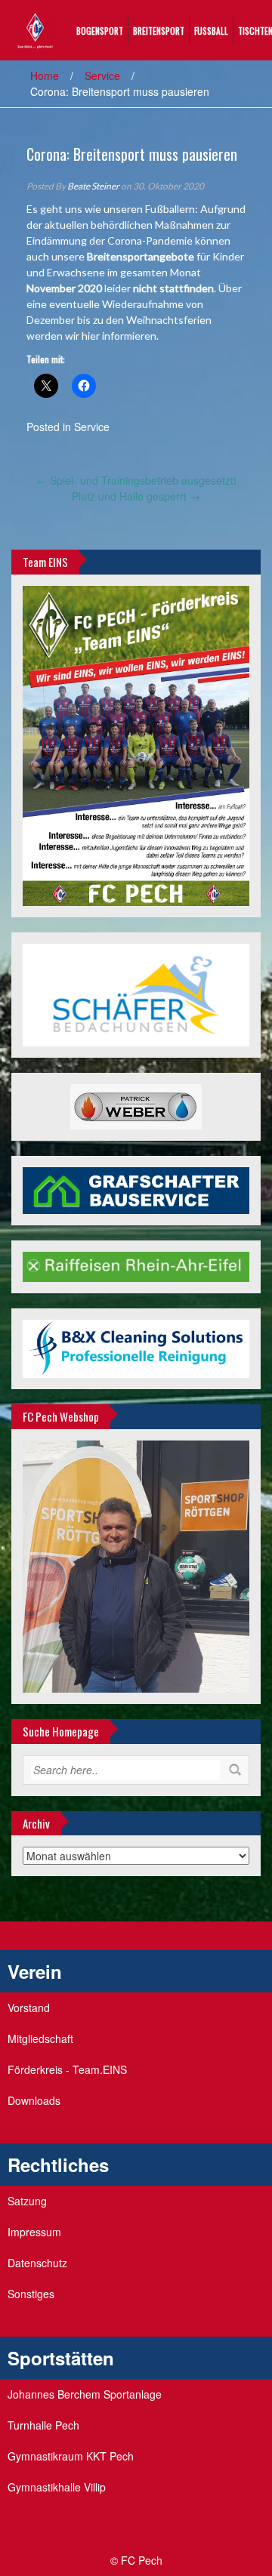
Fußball (211, 31)
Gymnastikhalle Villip (57, 2487)
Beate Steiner (93, 186)
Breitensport (159, 31)
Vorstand (29, 2007)
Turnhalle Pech (43, 2425)
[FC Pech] (35, 29)
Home (45, 75)
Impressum (34, 2232)
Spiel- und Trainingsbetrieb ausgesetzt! (136, 480)
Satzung (27, 2201)
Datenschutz (37, 2263)
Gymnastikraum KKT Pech (71, 2456)
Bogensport (100, 31)
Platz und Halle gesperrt (136, 496)
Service (102, 75)
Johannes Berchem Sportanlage (85, 2394)
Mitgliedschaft (40, 2038)
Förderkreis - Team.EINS (67, 2069)
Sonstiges (31, 2294)
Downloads (34, 2100)
